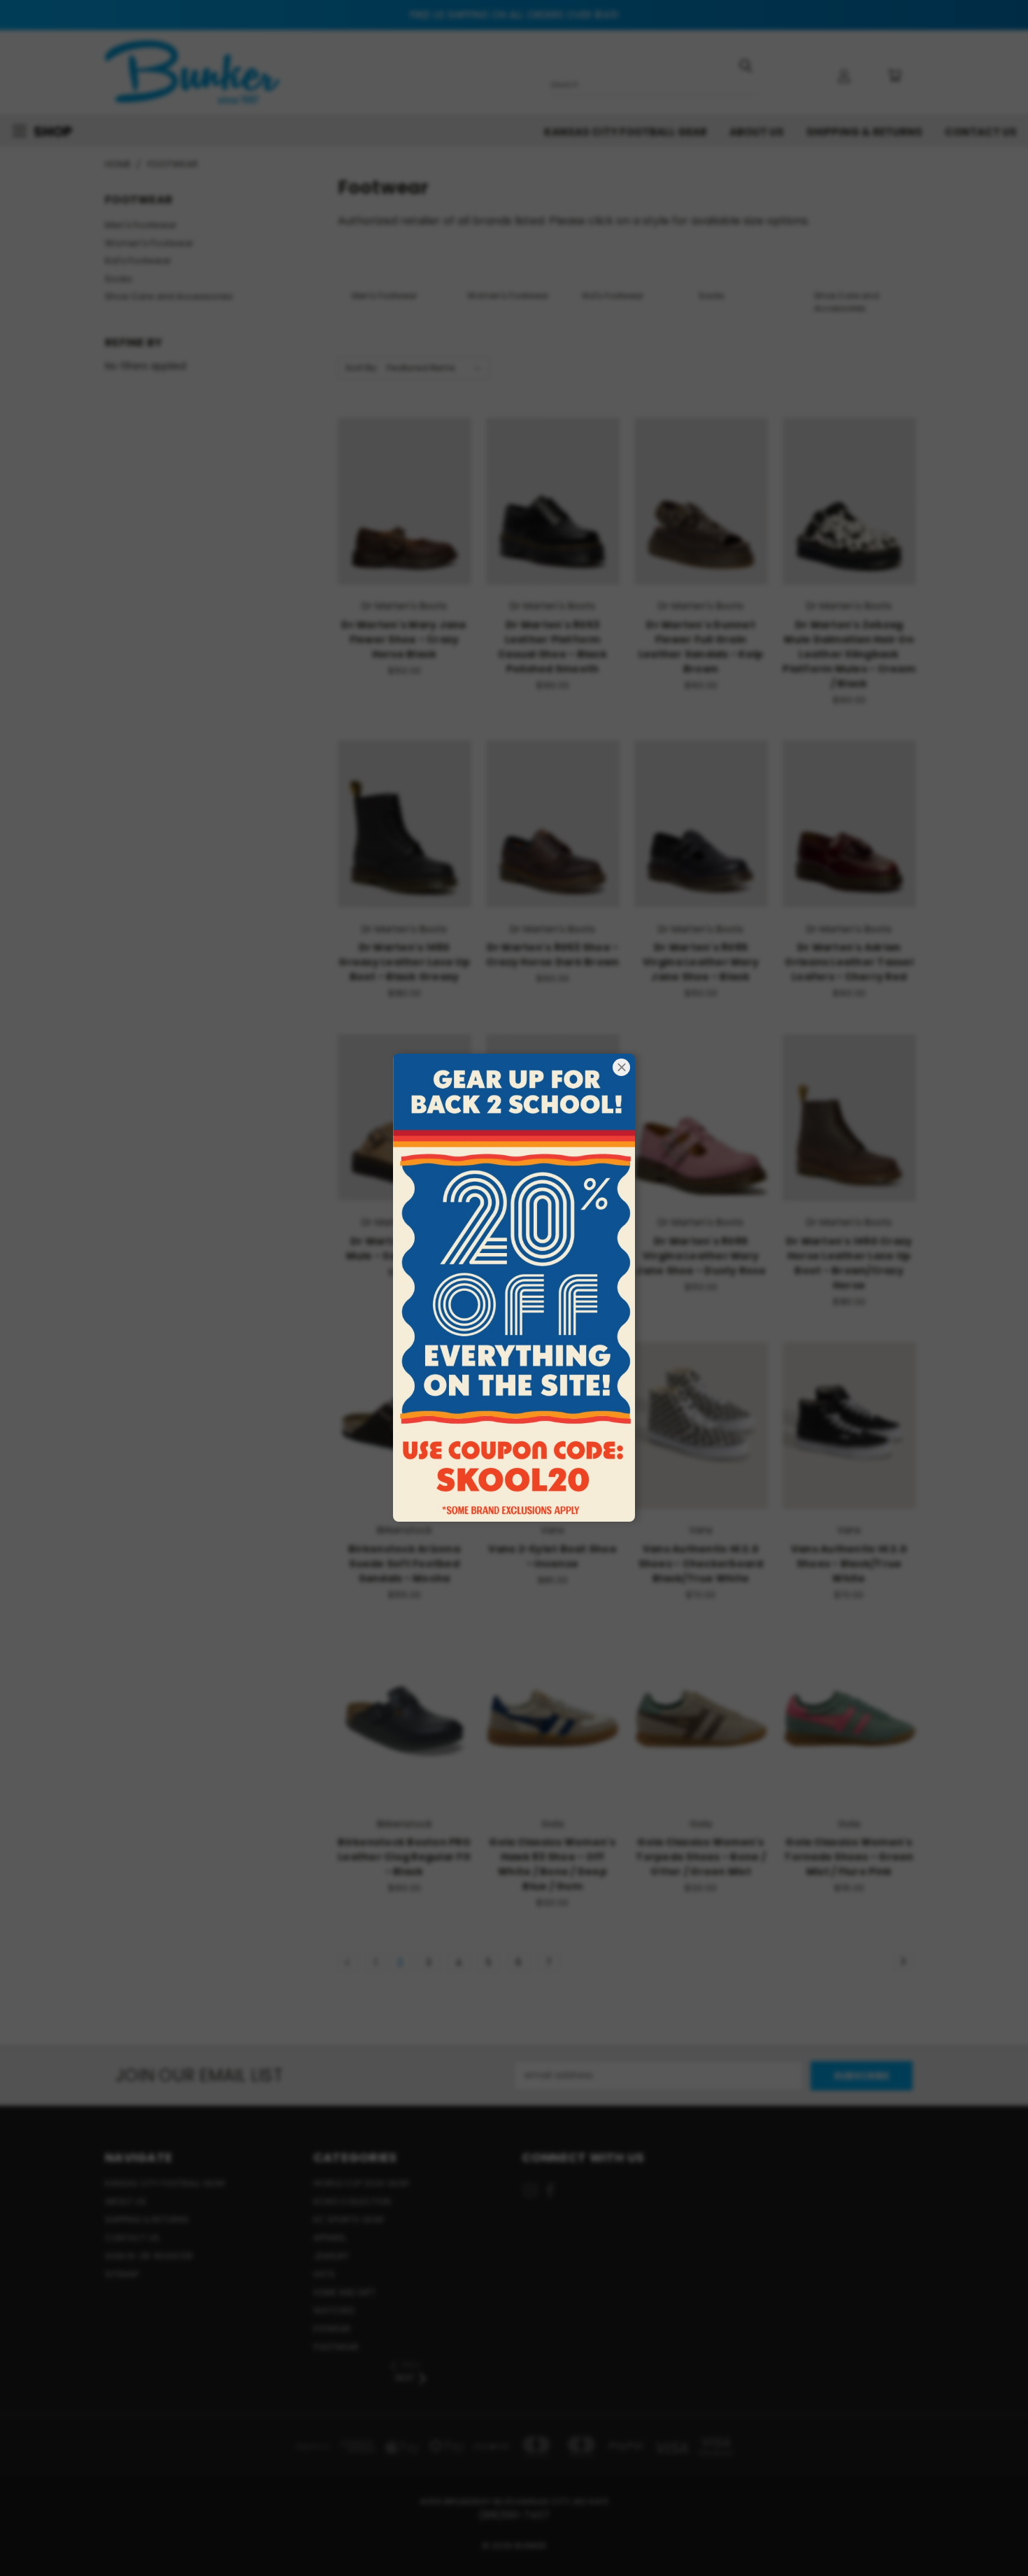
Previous (991, 2532)
